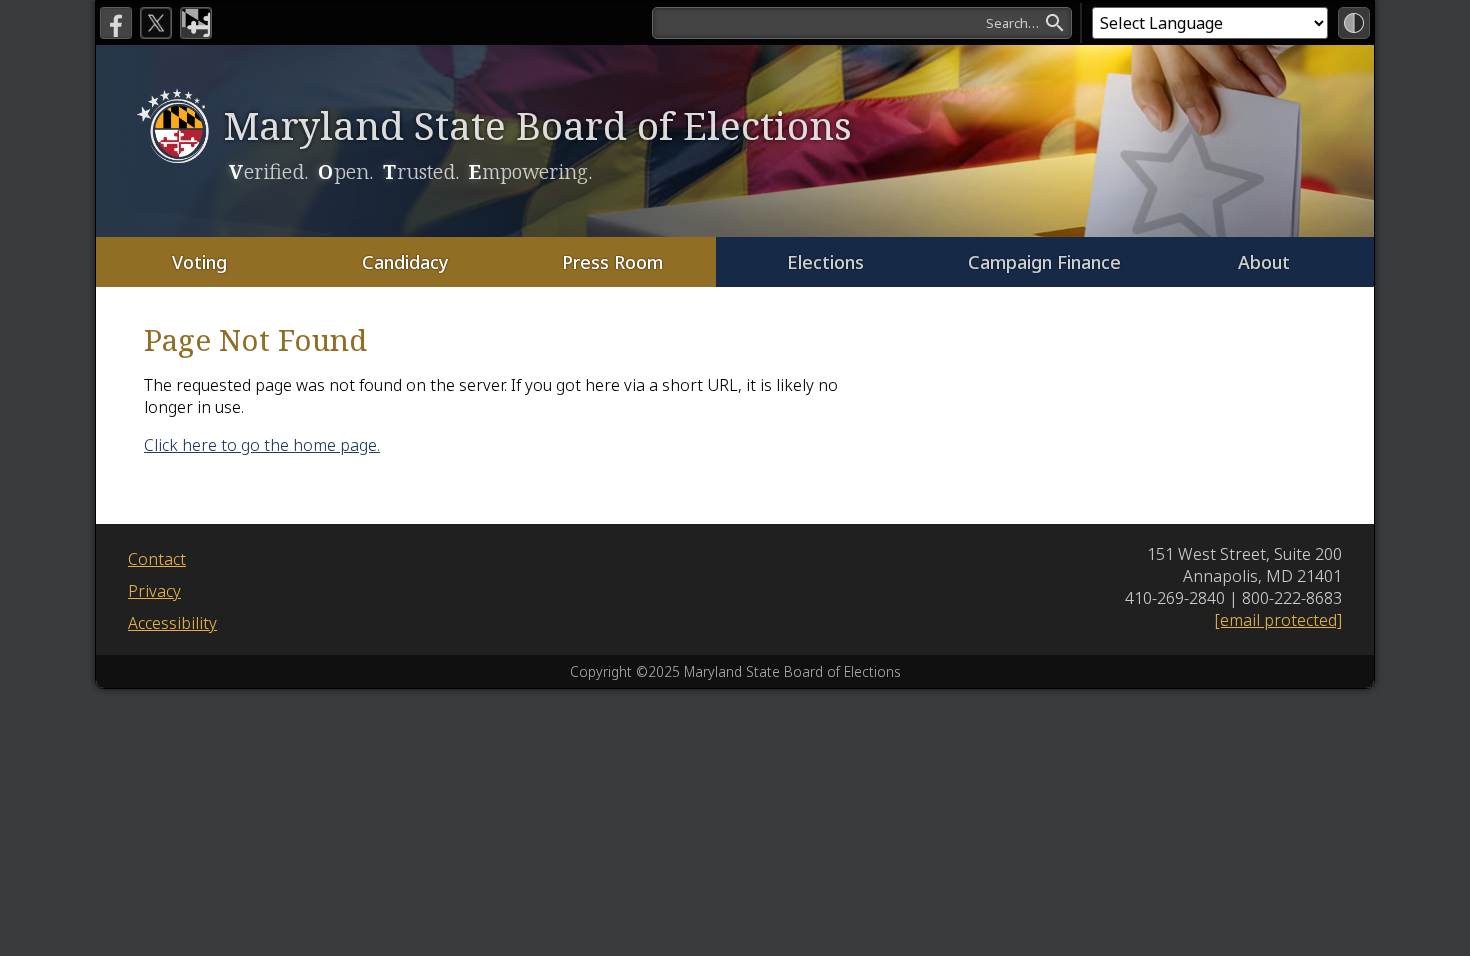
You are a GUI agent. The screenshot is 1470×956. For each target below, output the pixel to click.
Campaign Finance (1044, 262)
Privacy (154, 591)
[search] (862, 23)
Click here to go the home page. (262, 445)
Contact (157, 559)
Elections (825, 262)
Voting (199, 262)
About (1264, 262)
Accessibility (172, 623)
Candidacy (405, 262)
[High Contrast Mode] (1354, 23)
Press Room (612, 262)
